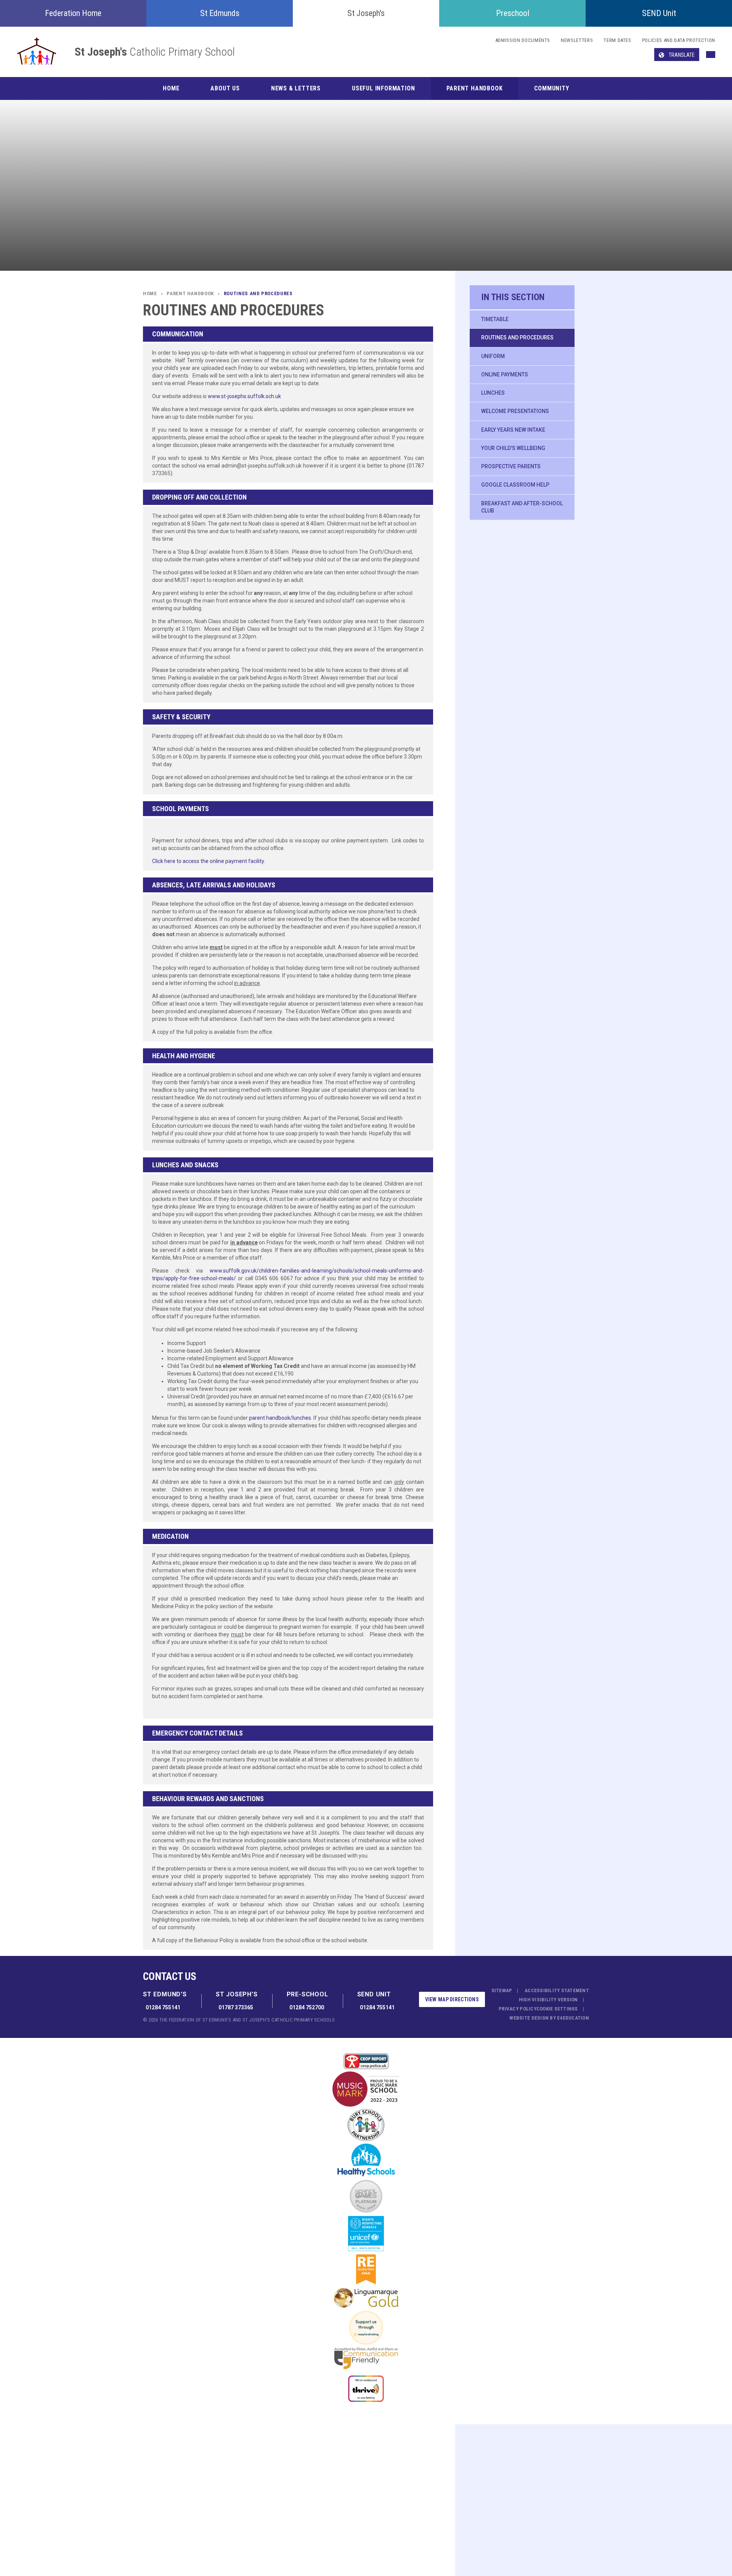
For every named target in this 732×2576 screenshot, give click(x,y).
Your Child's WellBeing (513, 448)
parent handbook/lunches (280, 1418)
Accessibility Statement (557, 1990)
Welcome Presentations (515, 411)
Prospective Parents (511, 466)
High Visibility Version (548, 2000)
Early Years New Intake (513, 430)
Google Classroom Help (515, 485)
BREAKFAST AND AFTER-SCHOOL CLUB (522, 507)
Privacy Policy (518, 2009)
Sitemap (502, 1990)
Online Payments (505, 374)
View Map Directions (452, 1999)
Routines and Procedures (517, 337)
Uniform (493, 356)
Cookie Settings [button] (557, 2009)
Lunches (493, 393)
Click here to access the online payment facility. (209, 861)
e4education (573, 2018)
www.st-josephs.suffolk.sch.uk (244, 396)
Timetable (495, 319)
